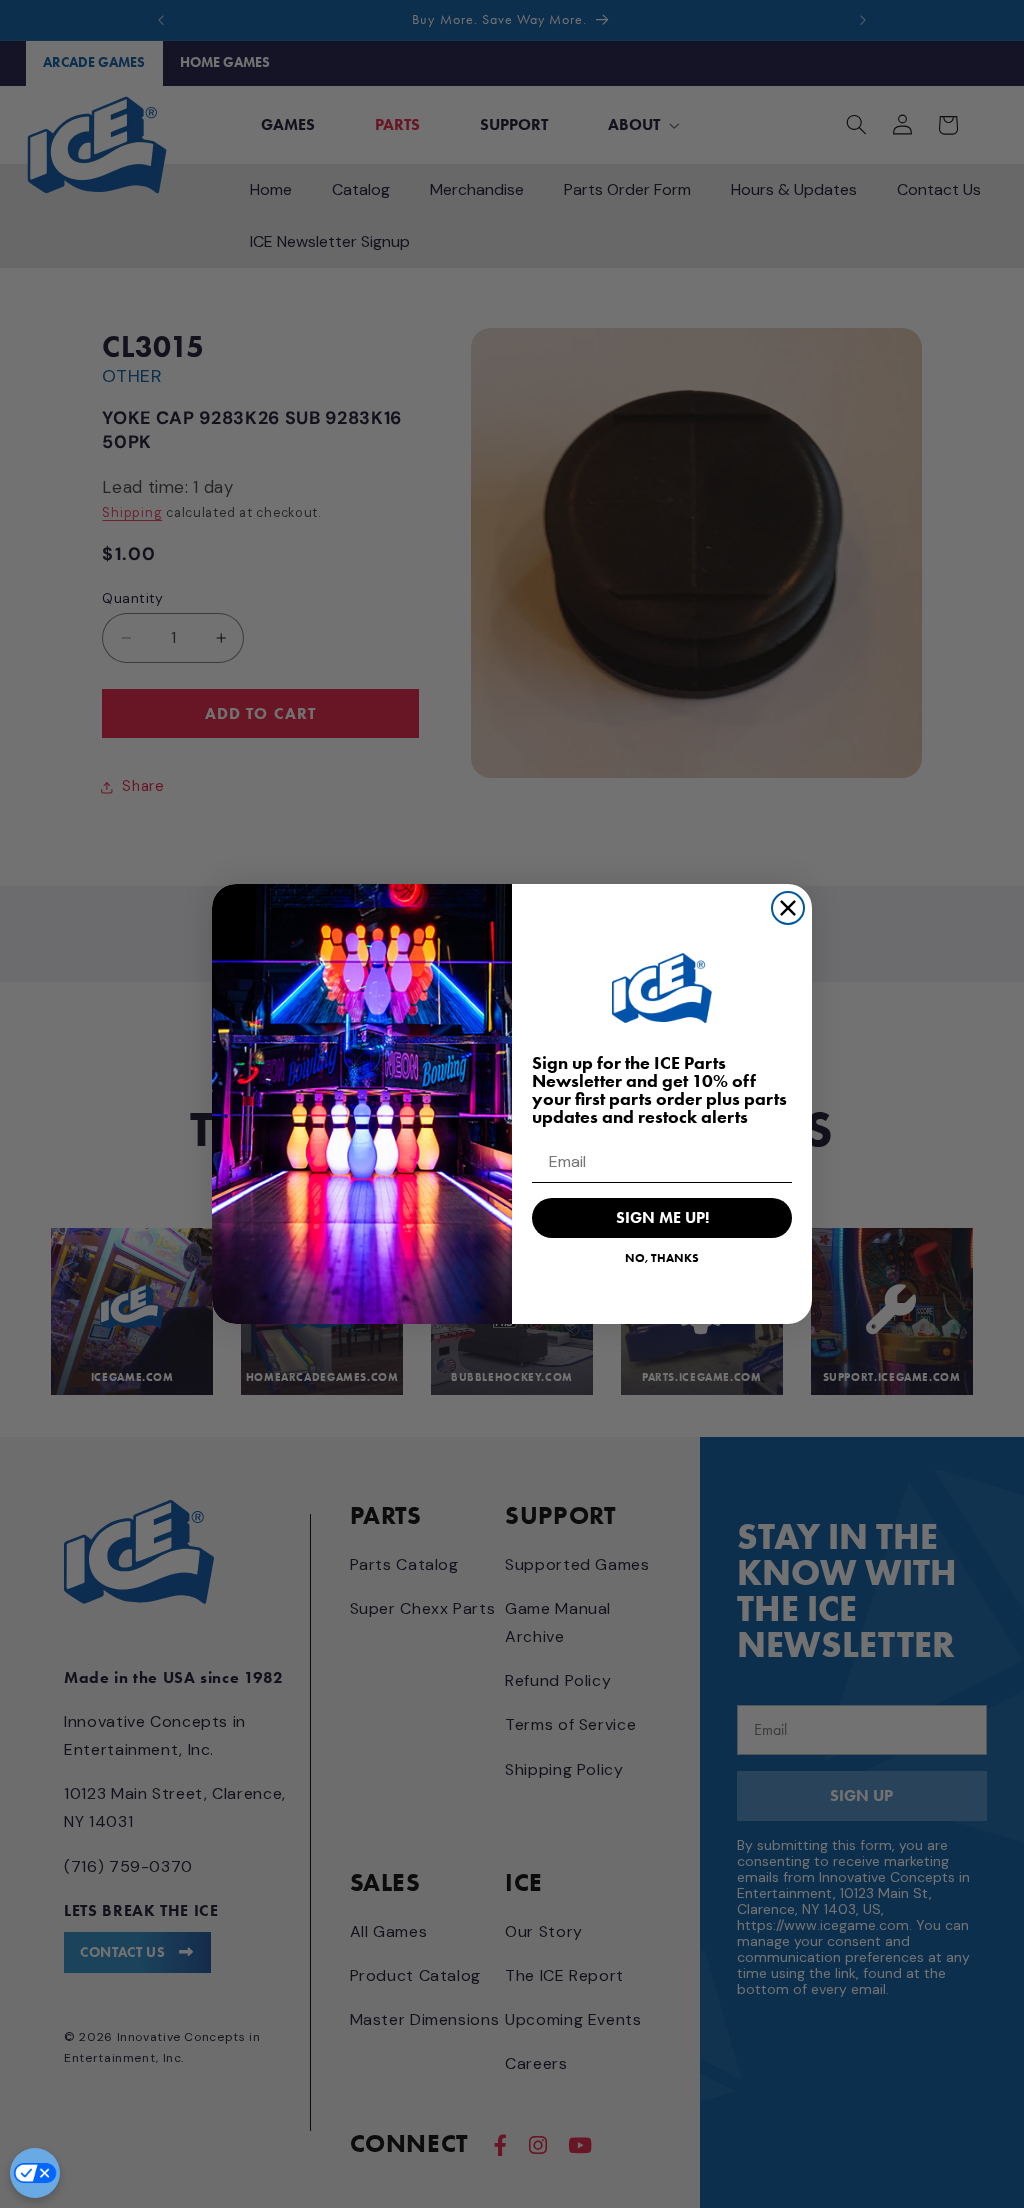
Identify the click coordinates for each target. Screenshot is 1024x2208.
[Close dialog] (788, 908)
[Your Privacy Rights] (35, 2173)
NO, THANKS (662, 1257)
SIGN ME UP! (662, 1217)
